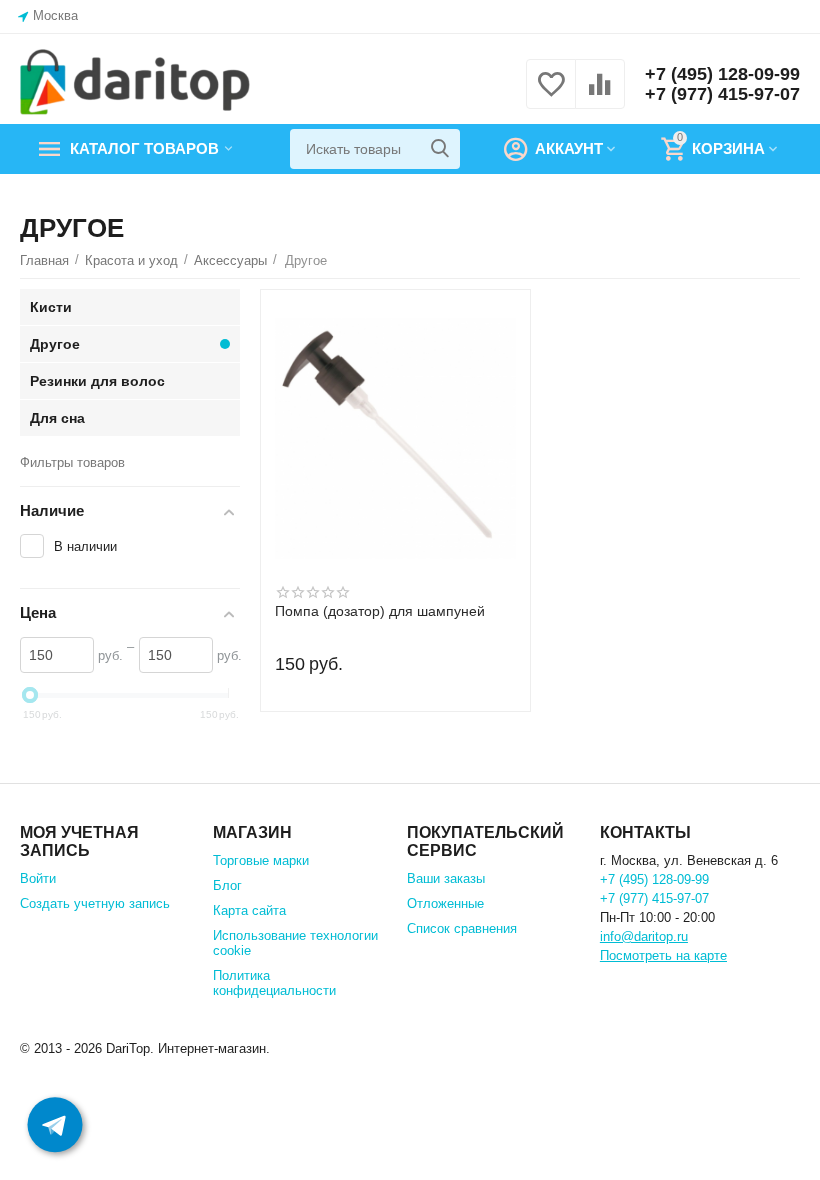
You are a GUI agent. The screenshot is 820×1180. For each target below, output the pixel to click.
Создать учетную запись (95, 903)
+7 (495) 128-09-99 (722, 74)
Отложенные (445, 903)
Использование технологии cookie (295, 943)
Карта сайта (249, 910)
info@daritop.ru (644, 936)
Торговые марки (261, 860)
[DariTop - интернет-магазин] (135, 82)
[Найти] (440, 149)
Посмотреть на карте (663, 955)
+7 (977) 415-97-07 (722, 94)
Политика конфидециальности (274, 983)
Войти (38, 878)
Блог (227, 885)
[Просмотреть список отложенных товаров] (551, 95)
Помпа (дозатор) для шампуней (380, 611)
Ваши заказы (446, 878)
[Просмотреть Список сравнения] (600, 95)
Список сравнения (462, 928)
